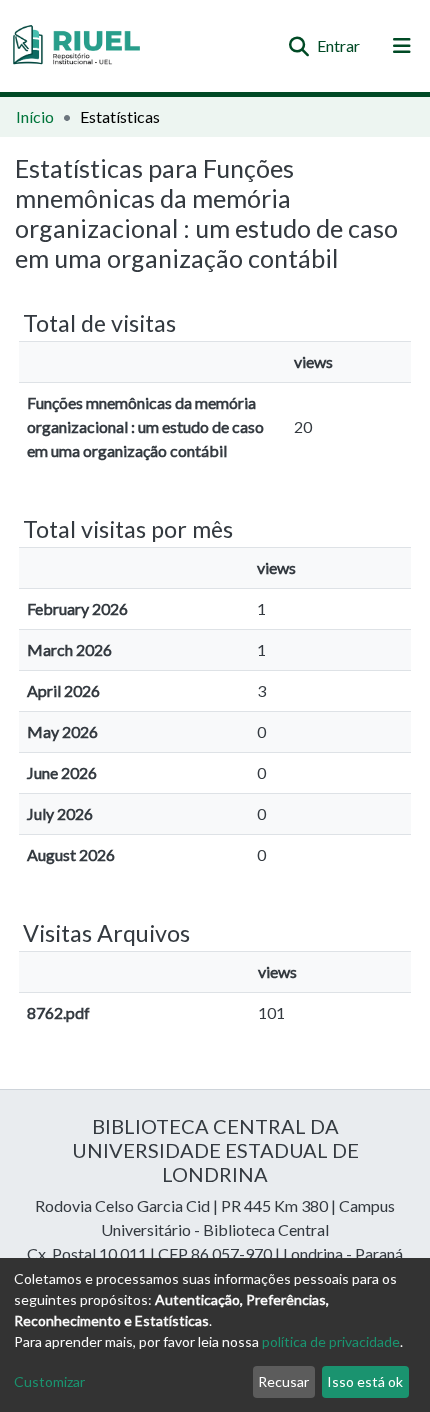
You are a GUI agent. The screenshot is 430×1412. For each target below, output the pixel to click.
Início (35, 116)
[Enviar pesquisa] (298, 46)
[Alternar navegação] (402, 46)
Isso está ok (365, 1381)
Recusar (283, 1381)
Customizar (49, 1381)
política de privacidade (331, 1341)
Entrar (339, 45)
